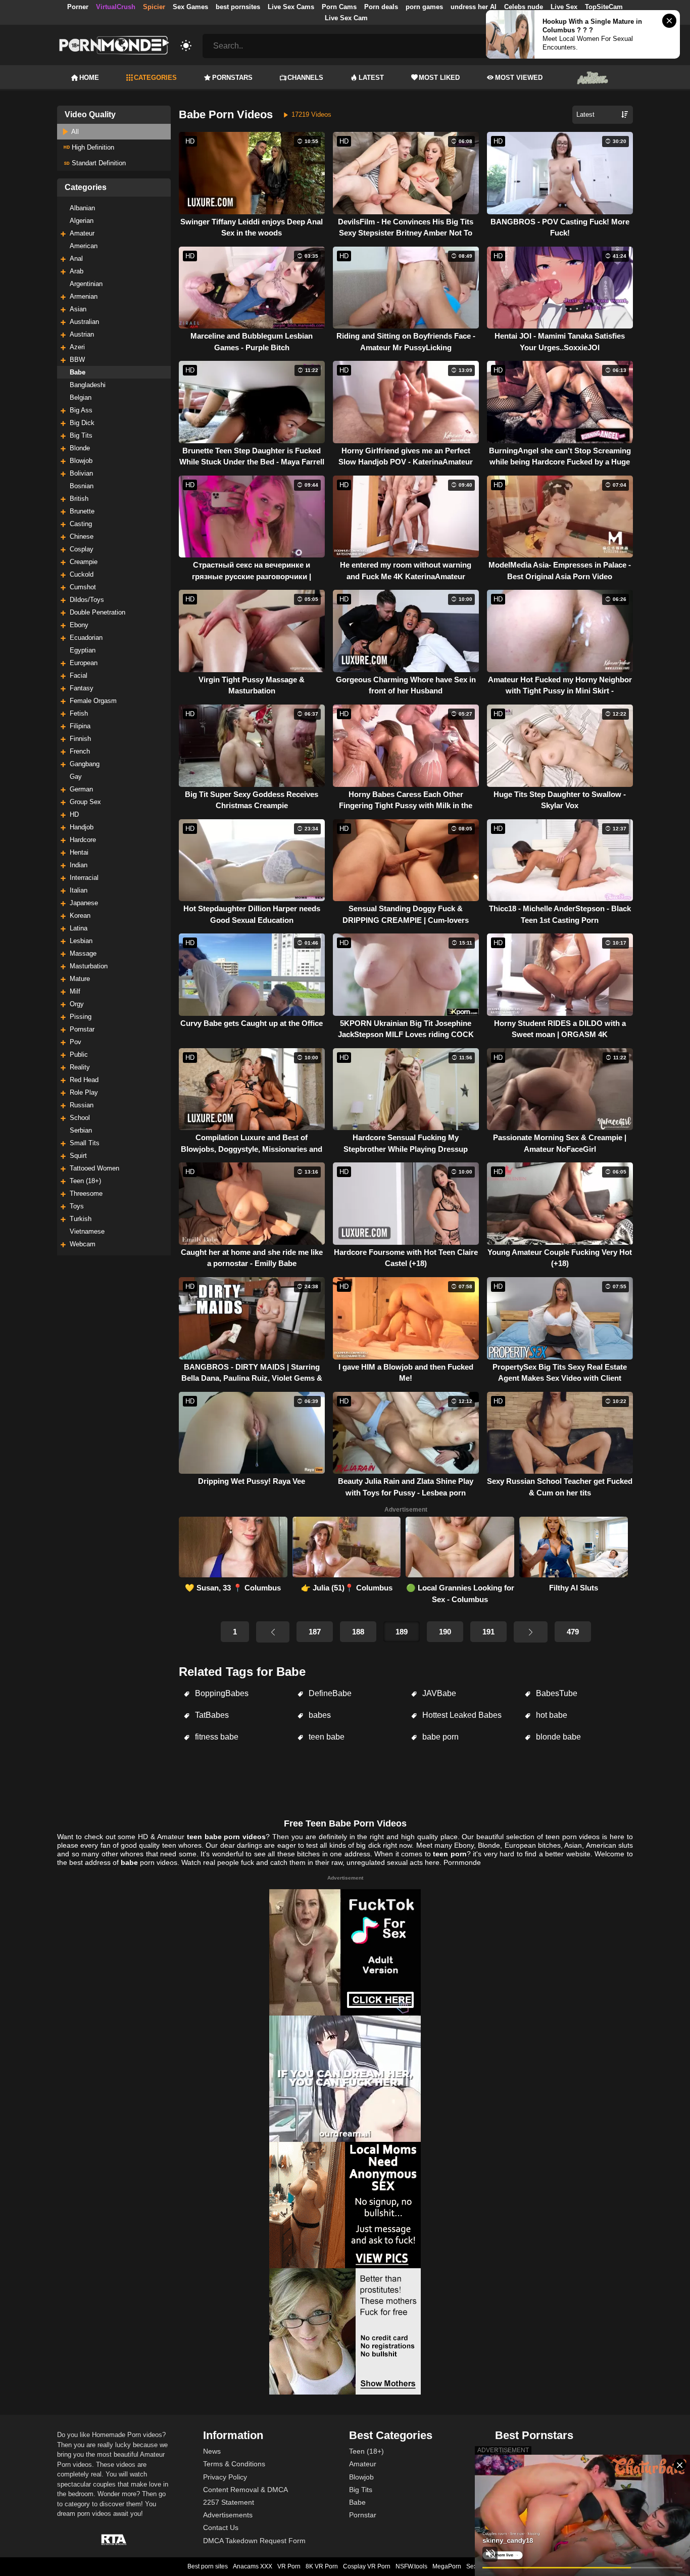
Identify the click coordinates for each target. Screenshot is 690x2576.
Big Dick (82, 423)
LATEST (371, 78)
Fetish (79, 713)
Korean (80, 916)
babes (319, 1715)
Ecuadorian (86, 638)
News (212, 2451)
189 (402, 1632)
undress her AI (474, 7)
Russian (82, 1105)
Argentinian (86, 284)
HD (74, 814)
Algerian (82, 221)
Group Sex (85, 802)
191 (488, 1632)
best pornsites (238, 7)
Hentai (79, 852)
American (84, 246)
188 (358, 1632)
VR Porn (289, 2566)
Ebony (79, 625)
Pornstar (82, 1029)
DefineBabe (329, 1693)
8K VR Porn (322, 2566)
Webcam (83, 1244)
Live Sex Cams (291, 7)
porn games (424, 7)
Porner (78, 7)
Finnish (80, 739)
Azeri (77, 347)
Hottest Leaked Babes (461, 1715)
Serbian (81, 1130)
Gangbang (85, 764)
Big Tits (81, 435)
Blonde (80, 448)
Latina (79, 928)
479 (573, 1632)
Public (79, 1055)
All (74, 132)
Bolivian (81, 473)
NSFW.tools (411, 2566)
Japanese (84, 903)
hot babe (551, 1715)
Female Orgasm (93, 701)
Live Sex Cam (346, 18)
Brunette (82, 511)
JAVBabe (438, 1693)
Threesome (86, 1193)
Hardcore (83, 840)
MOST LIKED (439, 78)
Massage (83, 953)
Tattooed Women (94, 1168)
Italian (79, 890)
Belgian (81, 397)
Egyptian (83, 650)
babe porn (439, 1737)
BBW (77, 360)
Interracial (84, 878)
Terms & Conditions (234, 2464)
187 (315, 1632)
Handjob (82, 827)
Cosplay (82, 549)
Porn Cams (339, 7)
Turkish (81, 1219)
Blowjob (81, 461)
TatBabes (211, 1715)
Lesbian (81, 941)
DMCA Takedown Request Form (254, 2541)
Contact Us (221, 2527)
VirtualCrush (116, 7)
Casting (81, 524)
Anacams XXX (253, 2566)
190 (445, 1632)
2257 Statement (229, 2502)
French (80, 751)
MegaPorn (447, 2566)
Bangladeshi (88, 385)
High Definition (92, 147)
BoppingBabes (221, 1693)
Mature (80, 979)
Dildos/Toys (87, 600)
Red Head (84, 1080)
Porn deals (381, 7)
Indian (79, 865)
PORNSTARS (232, 78)
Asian (78, 309)
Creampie (84, 562)
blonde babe (557, 1737)
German (81, 789)
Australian (84, 322)
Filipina (80, 726)
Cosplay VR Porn (367, 2566)
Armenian (84, 296)
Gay (76, 777)
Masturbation (89, 966)
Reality (80, 1067)
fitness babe (216, 1737)
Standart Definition (98, 163)
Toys (77, 1206)
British (79, 499)
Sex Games (190, 7)
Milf (75, 991)
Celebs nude (524, 7)
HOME (89, 78)
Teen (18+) (85, 1181)
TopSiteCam (604, 7)
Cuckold (82, 574)
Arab (77, 271)
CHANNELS (305, 78)
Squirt (78, 1156)
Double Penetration (97, 612)
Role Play (84, 1092)
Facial (79, 675)
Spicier (154, 7)
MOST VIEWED (519, 78)
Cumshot (83, 587)
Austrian (82, 334)
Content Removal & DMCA (245, 2490)
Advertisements (228, 2515)
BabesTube (556, 1693)
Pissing (81, 1017)
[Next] (530, 1632)
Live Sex (564, 7)
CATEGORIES (155, 78)
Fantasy (82, 688)
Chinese (82, 536)
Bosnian (82, 486)
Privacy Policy (225, 2477)
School (80, 1118)
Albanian (82, 208)
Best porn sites (208, 2566)
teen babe (326, 1737)
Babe (78, 372)
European (84, 663)
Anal (76, 259)
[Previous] (273, 1632)
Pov (76, 1042)
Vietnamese (87, 1231)
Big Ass (81, 410)
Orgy (77, 1004)
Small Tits (85, 1143)
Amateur (82, 233)
